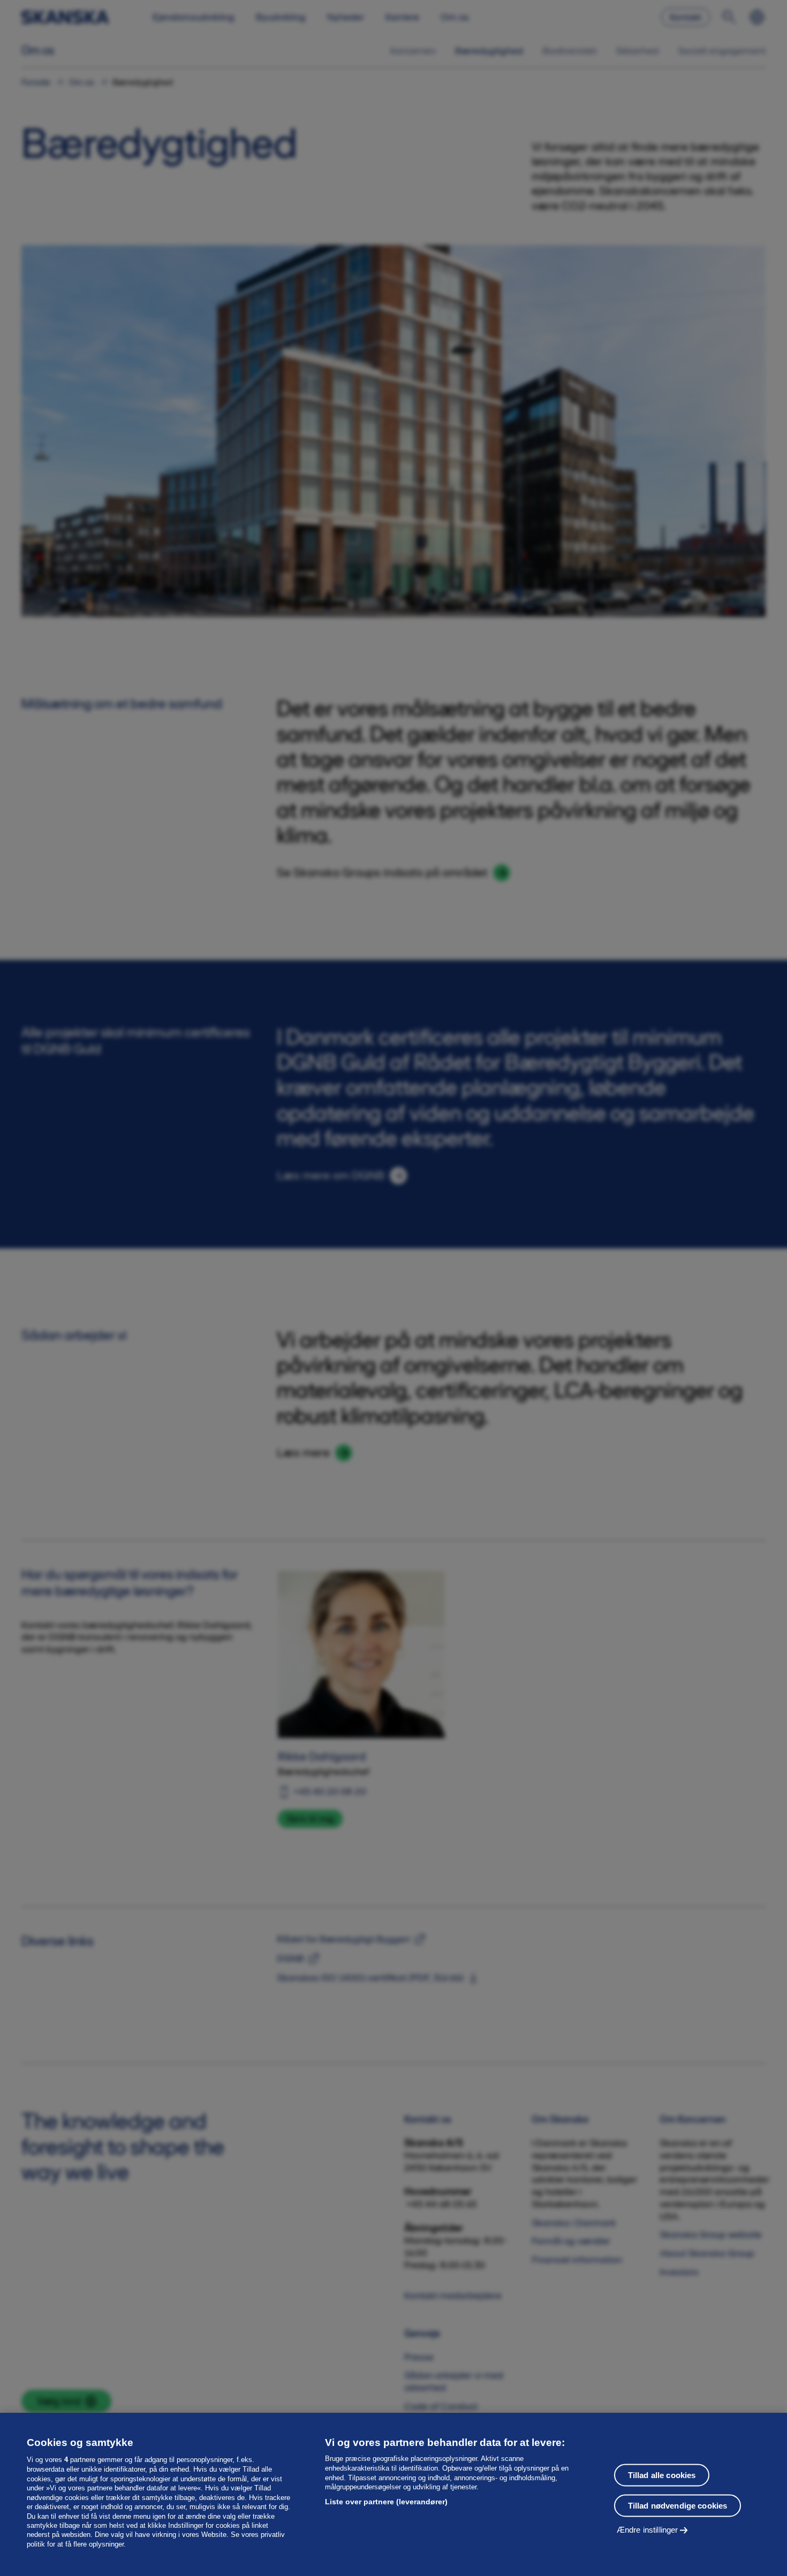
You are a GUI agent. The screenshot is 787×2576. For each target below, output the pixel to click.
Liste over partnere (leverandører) (386, 2502)
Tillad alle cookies (662, 2475)
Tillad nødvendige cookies (678, 2505)
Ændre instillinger (648, 2529)
